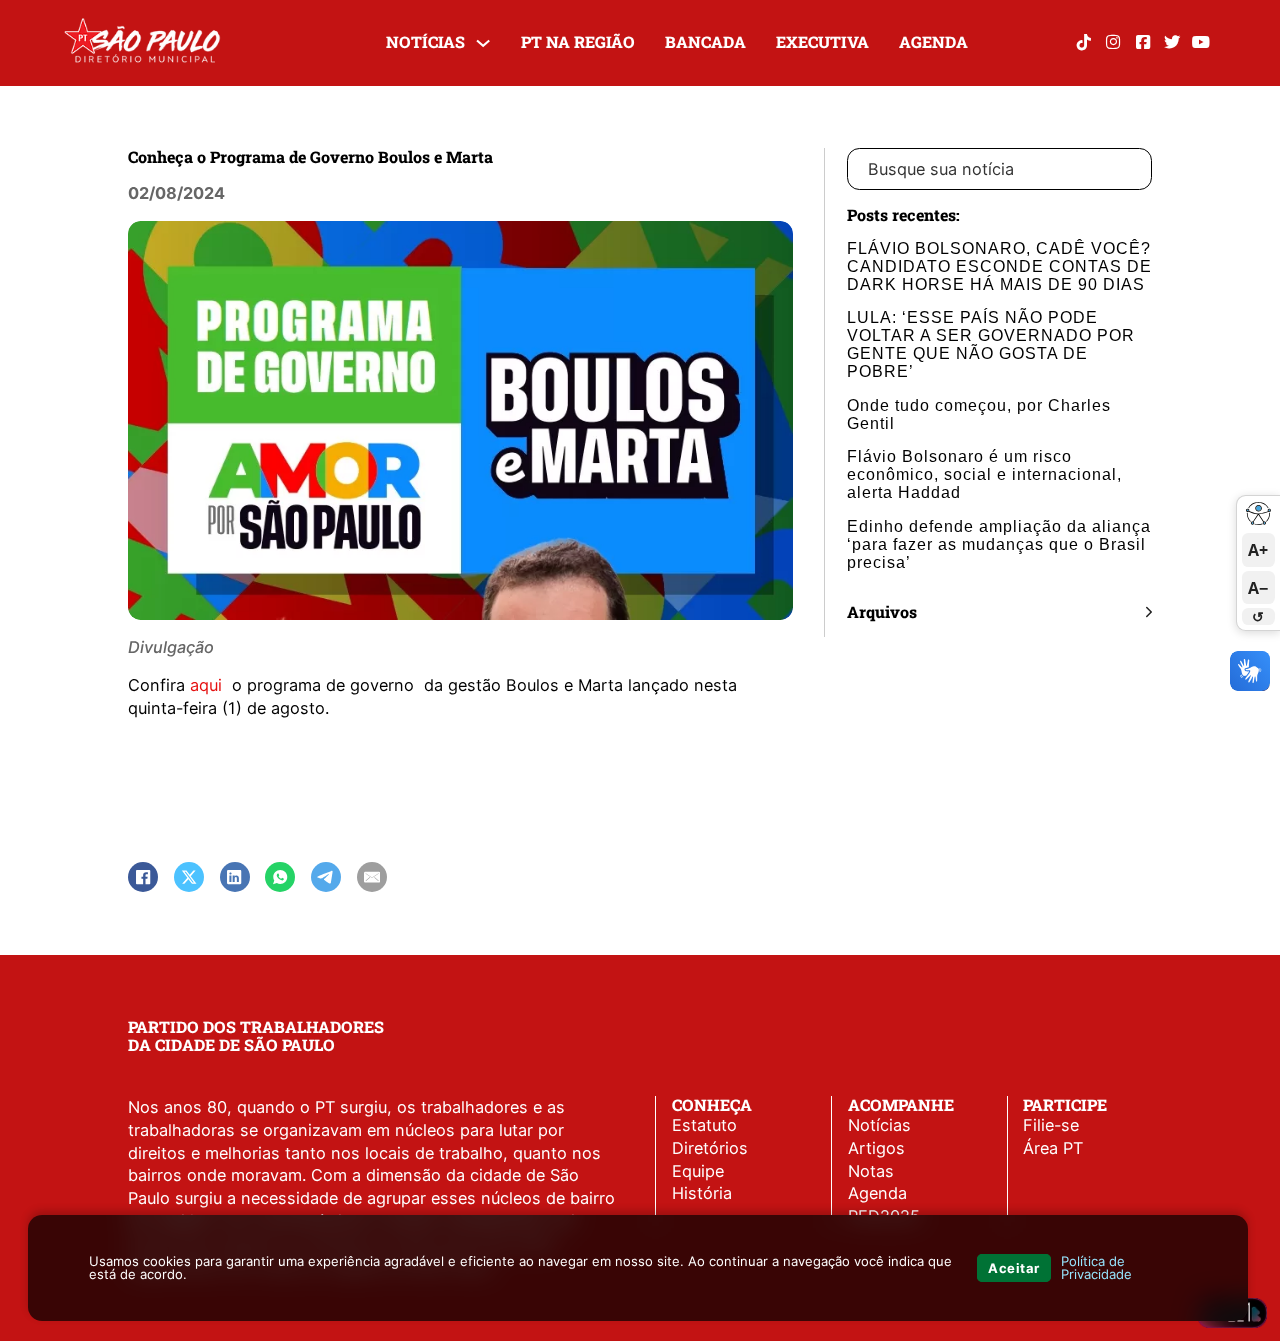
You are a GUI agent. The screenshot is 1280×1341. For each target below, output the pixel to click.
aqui (208, 685)
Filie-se (1051, 1125)
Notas (871, 1171)
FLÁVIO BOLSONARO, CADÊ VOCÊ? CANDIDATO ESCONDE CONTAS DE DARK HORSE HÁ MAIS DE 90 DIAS (999, 266)
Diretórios (710, 1148)
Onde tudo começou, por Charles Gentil (979, 414)
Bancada (705, 41)
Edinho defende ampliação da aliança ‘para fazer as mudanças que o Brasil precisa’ (999, 544)
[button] (999, 612)
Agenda (933, 41)
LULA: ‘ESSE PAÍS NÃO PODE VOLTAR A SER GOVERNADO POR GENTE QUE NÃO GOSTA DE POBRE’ (991, 344)
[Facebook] (143, 877)
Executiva (822, 41)
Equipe (698, 1171)
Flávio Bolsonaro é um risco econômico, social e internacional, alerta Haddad (984, 474)
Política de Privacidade (1096, 1267)
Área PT (1053, 1148)
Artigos (876, 1148)
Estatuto (704, 1125)
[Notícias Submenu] (483, 43)
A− (1258, 587)
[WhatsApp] (280, 877)
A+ (1258, 550)
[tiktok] (1083, 42)
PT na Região (578, 41)
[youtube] (1201, 42)
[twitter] (1171, 42)
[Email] (372, 877)
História (702, 1193)
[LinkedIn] (235, 877)
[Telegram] (326, 877)
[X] (189, 877)
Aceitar (1014, 1268)
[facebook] (1142, 42)
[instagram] (1113, 42)
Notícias (425, 41)
